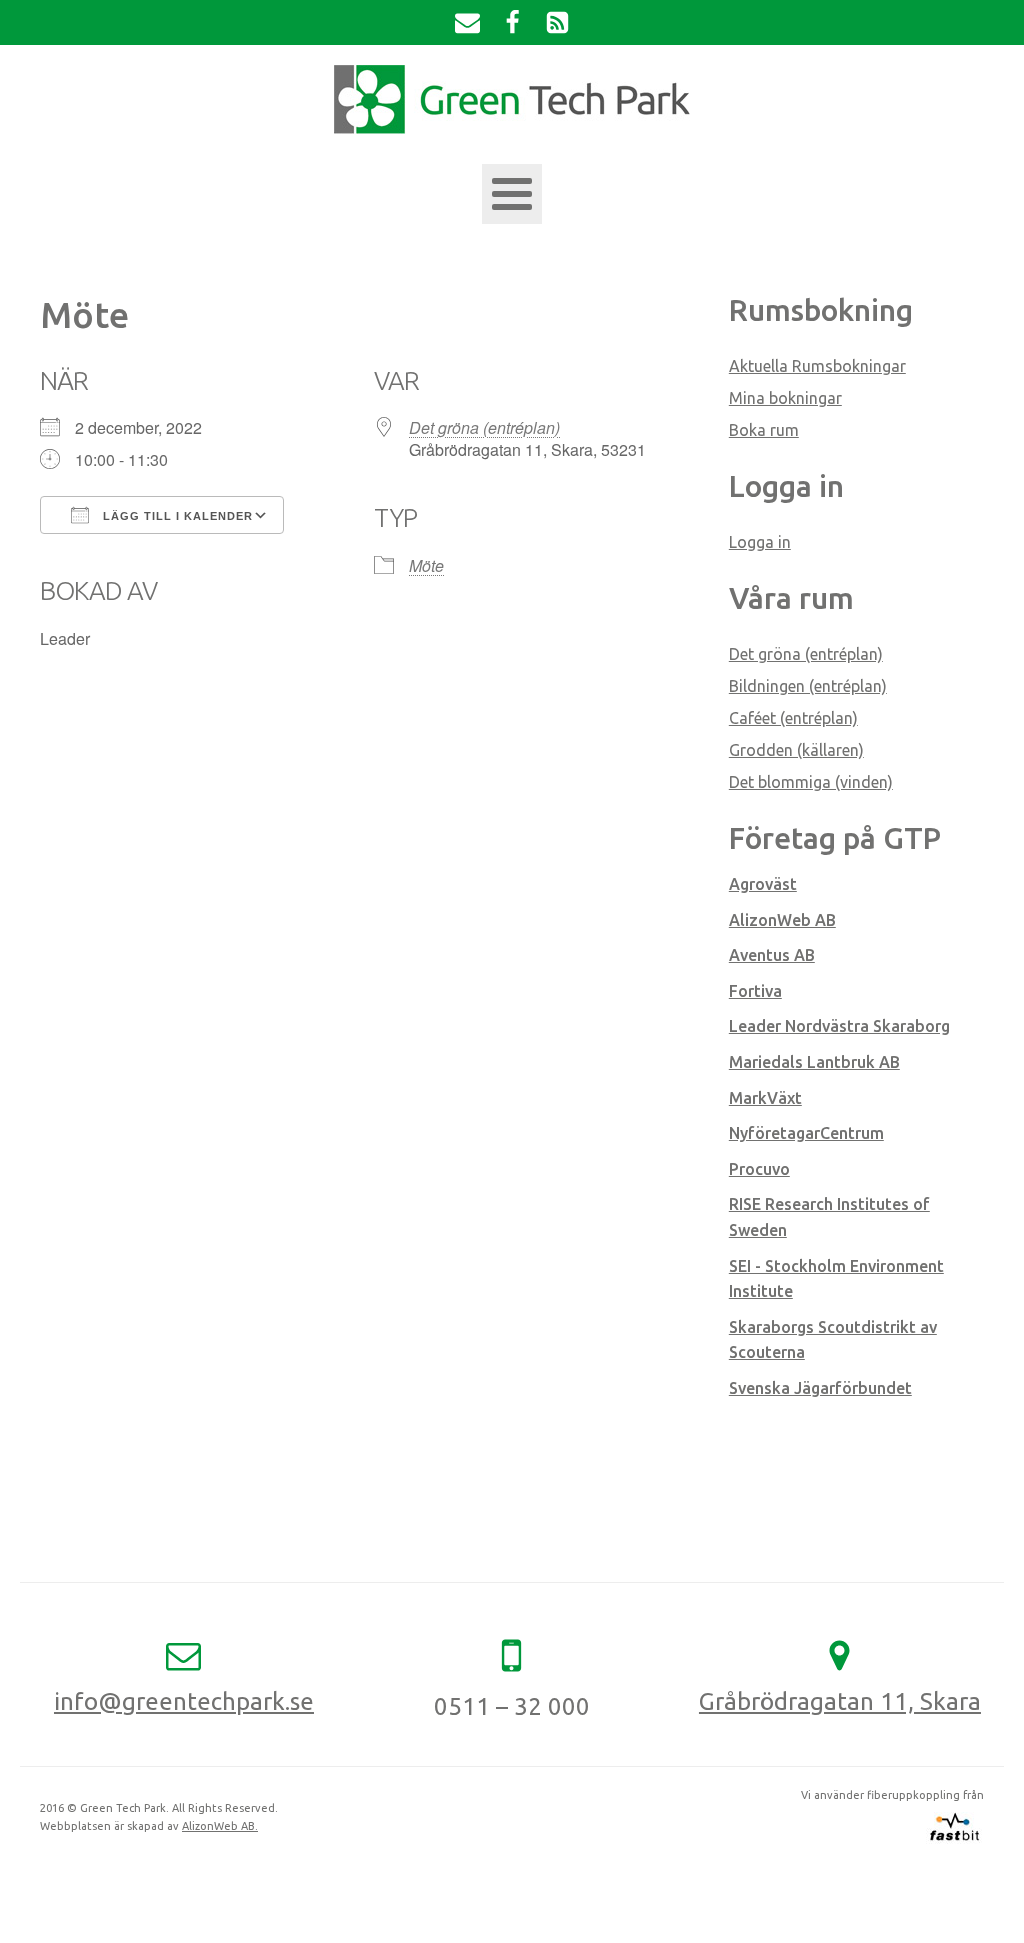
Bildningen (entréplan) (808, 686)
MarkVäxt (765, 1098)
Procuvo (759, 1169)
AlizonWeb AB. (220, 1826)
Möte (426, 565)
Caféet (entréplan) (793, 718)
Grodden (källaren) (796, 750)
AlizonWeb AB (782, 920)
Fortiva (755, 991)
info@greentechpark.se (184, 1701)
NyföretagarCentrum (806, 1133)
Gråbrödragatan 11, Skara (840, 1701)
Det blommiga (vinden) (811, 782)
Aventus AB (772, 955)
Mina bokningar (785, 398)
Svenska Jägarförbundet (820, 1388)
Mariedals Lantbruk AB (814, 1062)
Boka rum (764, 430)
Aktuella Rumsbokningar (817, 366)
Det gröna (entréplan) (484, 427)
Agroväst (763, 884)
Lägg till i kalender (176, 516)
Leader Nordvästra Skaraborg (839, 1026)
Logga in (760, 542)
